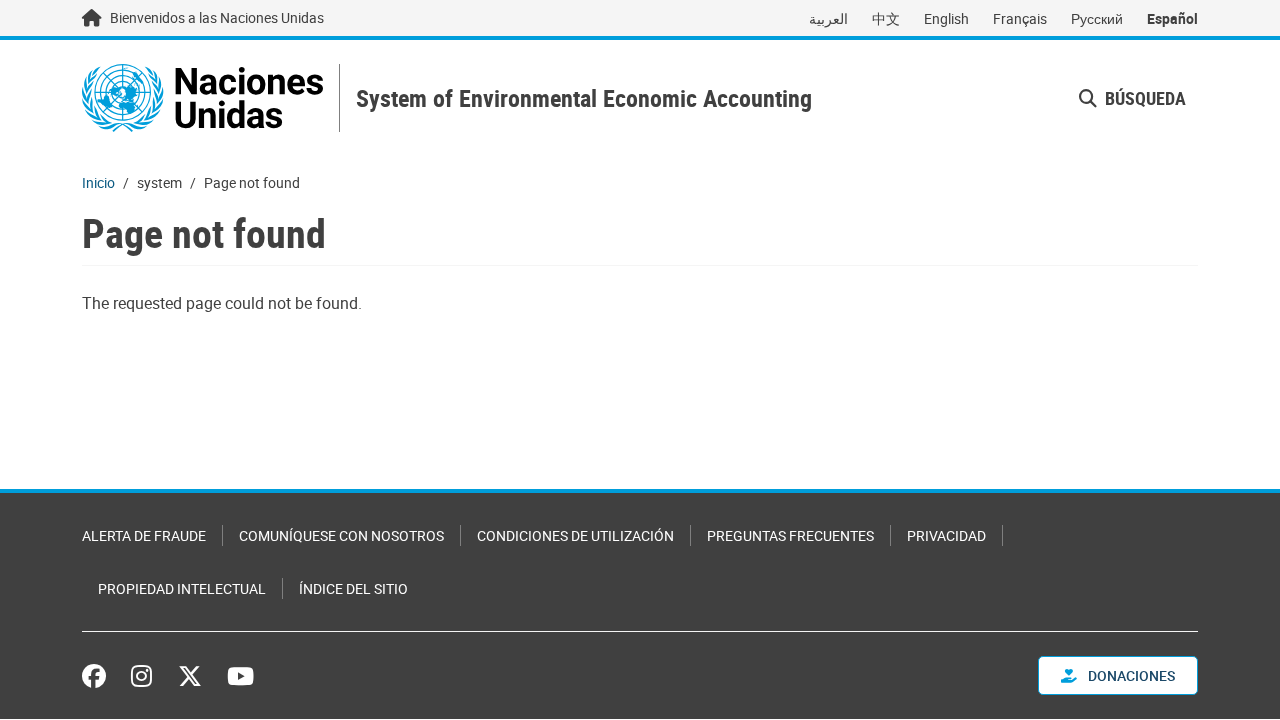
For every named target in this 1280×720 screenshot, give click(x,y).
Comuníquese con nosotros (341, 535)
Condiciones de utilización (575, 535)
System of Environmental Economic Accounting (584, 98)
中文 (886, 18)
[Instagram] (141, 676)
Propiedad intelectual (182, 588)
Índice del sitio (353, 588)
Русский (1097, 18)
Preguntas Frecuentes (790, 535)
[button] (1132, 98)
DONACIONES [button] (1130, 675)
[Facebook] (99, 676)
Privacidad (946, 535)
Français (1020, 18)
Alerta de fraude (144, 535)
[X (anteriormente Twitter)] (190, 676)
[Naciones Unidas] (202, 98)
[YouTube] (240, 676)
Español (1172, 18)
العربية (828, 18)
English (946, 18)
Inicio (98, 182)
